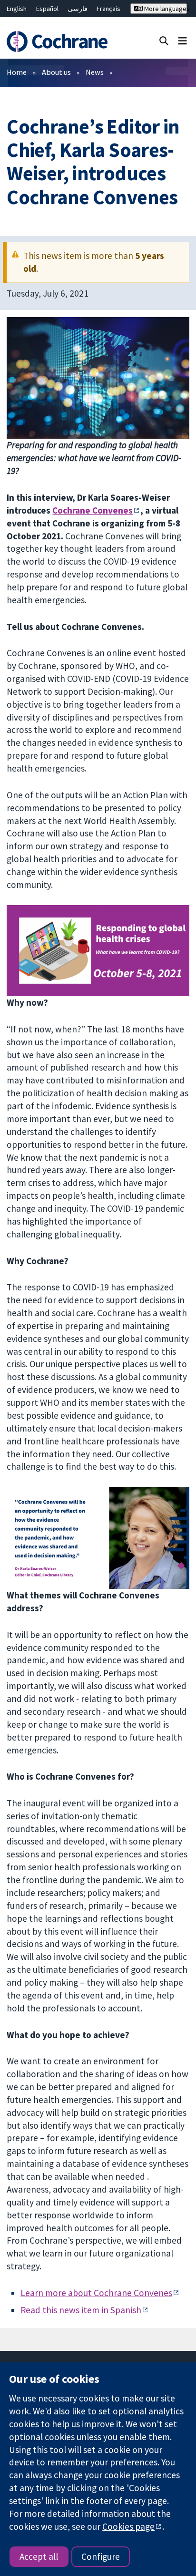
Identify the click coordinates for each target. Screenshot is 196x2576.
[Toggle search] (164, 40)
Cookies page (128, 2526)
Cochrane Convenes (93, 510)
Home (17, 72)
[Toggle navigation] (182, 40)
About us (56, 72)
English (17, 9)
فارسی (78, 9)
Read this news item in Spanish (81, 2310)
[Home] (59, 41)
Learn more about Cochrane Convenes (96, 2293)
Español (47, 9)
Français (108, 9)
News (95, 72)
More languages (165, 9)
